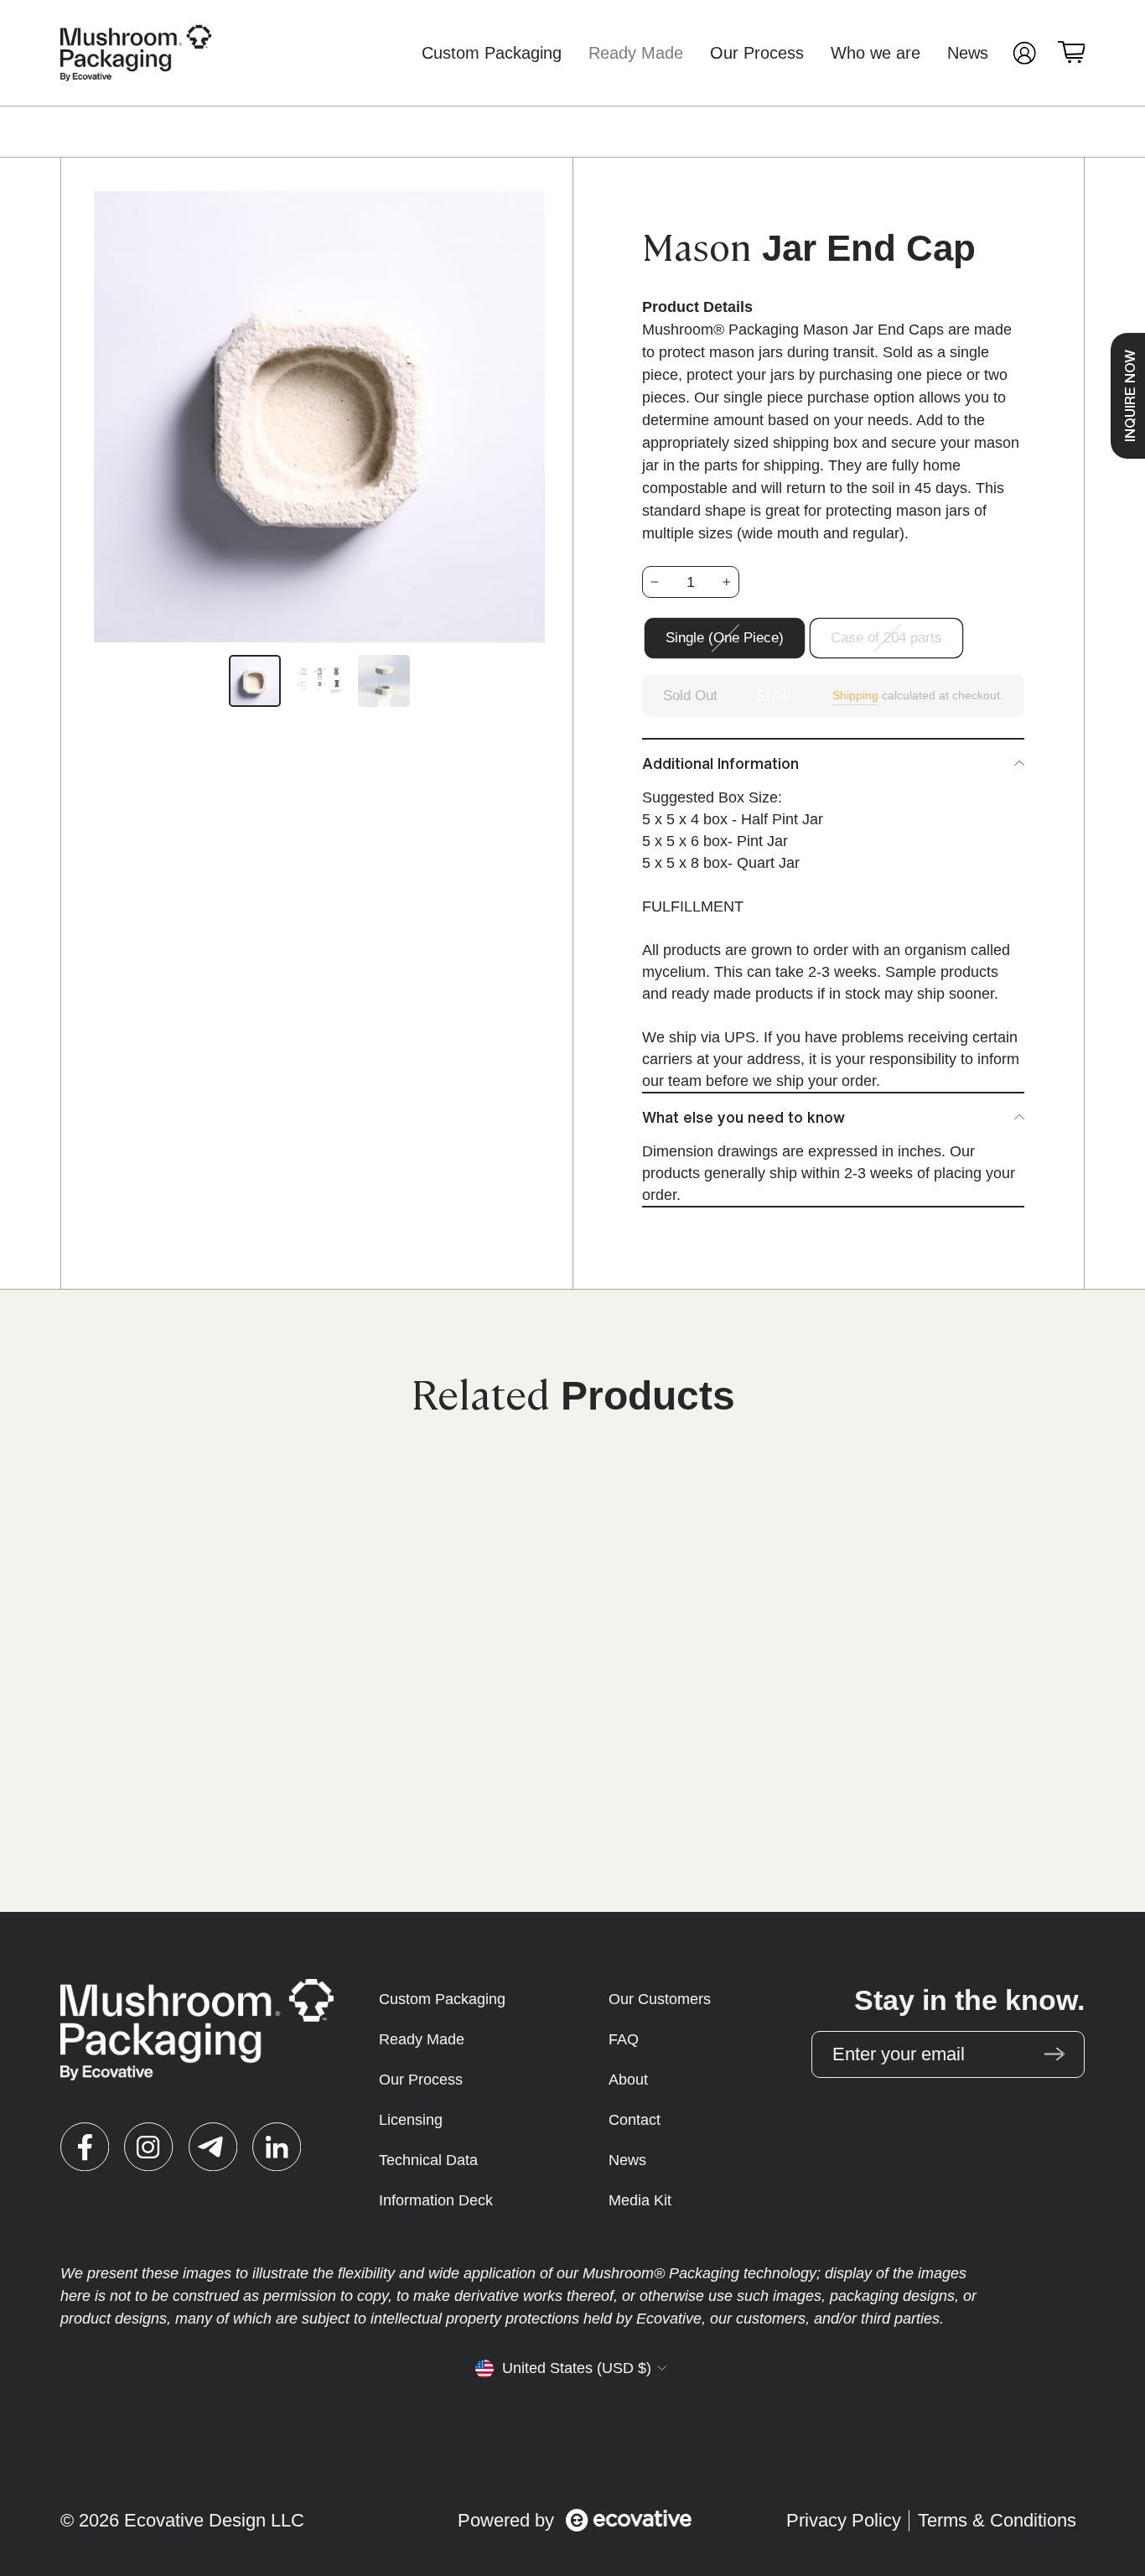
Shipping (855, 695)
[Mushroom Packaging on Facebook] (85, 2147)
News (968, 53)
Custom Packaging (492, 53)
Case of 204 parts (886, 638)
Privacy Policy (844, 2520)
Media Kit (640, 2200)
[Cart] (1071, 53)
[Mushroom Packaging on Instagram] (148, 2147)
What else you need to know (743, 1117)
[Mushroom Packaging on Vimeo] (213, 2147)
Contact (635, 2120)
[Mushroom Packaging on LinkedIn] (277, 2147)
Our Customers (660, 1999)
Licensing (411, 2120)
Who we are (876, 53)
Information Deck (436, 2200)
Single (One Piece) (725, 638)
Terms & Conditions (997, 2520)
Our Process (757, 53)
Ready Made (636, 53)
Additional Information (720, 763)
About (628, 2080)
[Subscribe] (1054, 2054)
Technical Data (428, 2160)
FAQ (624, 2039)
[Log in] (1024, 53)
